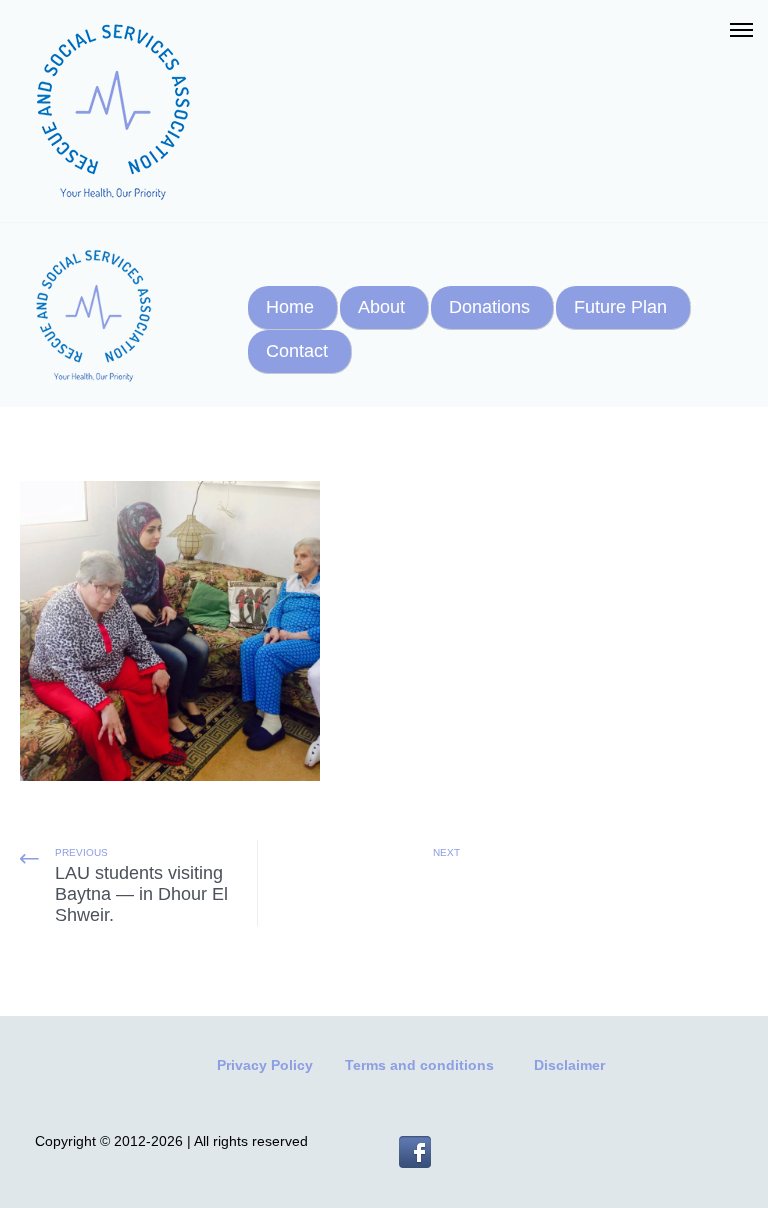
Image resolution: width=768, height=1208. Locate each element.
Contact (297, 351)
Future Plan (620, 307)
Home (290, 307)
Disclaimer (569, 1065)
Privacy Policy (265, 1065)
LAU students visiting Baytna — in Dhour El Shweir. (141, 894)
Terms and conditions (419, 1065)
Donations (489, 307)
